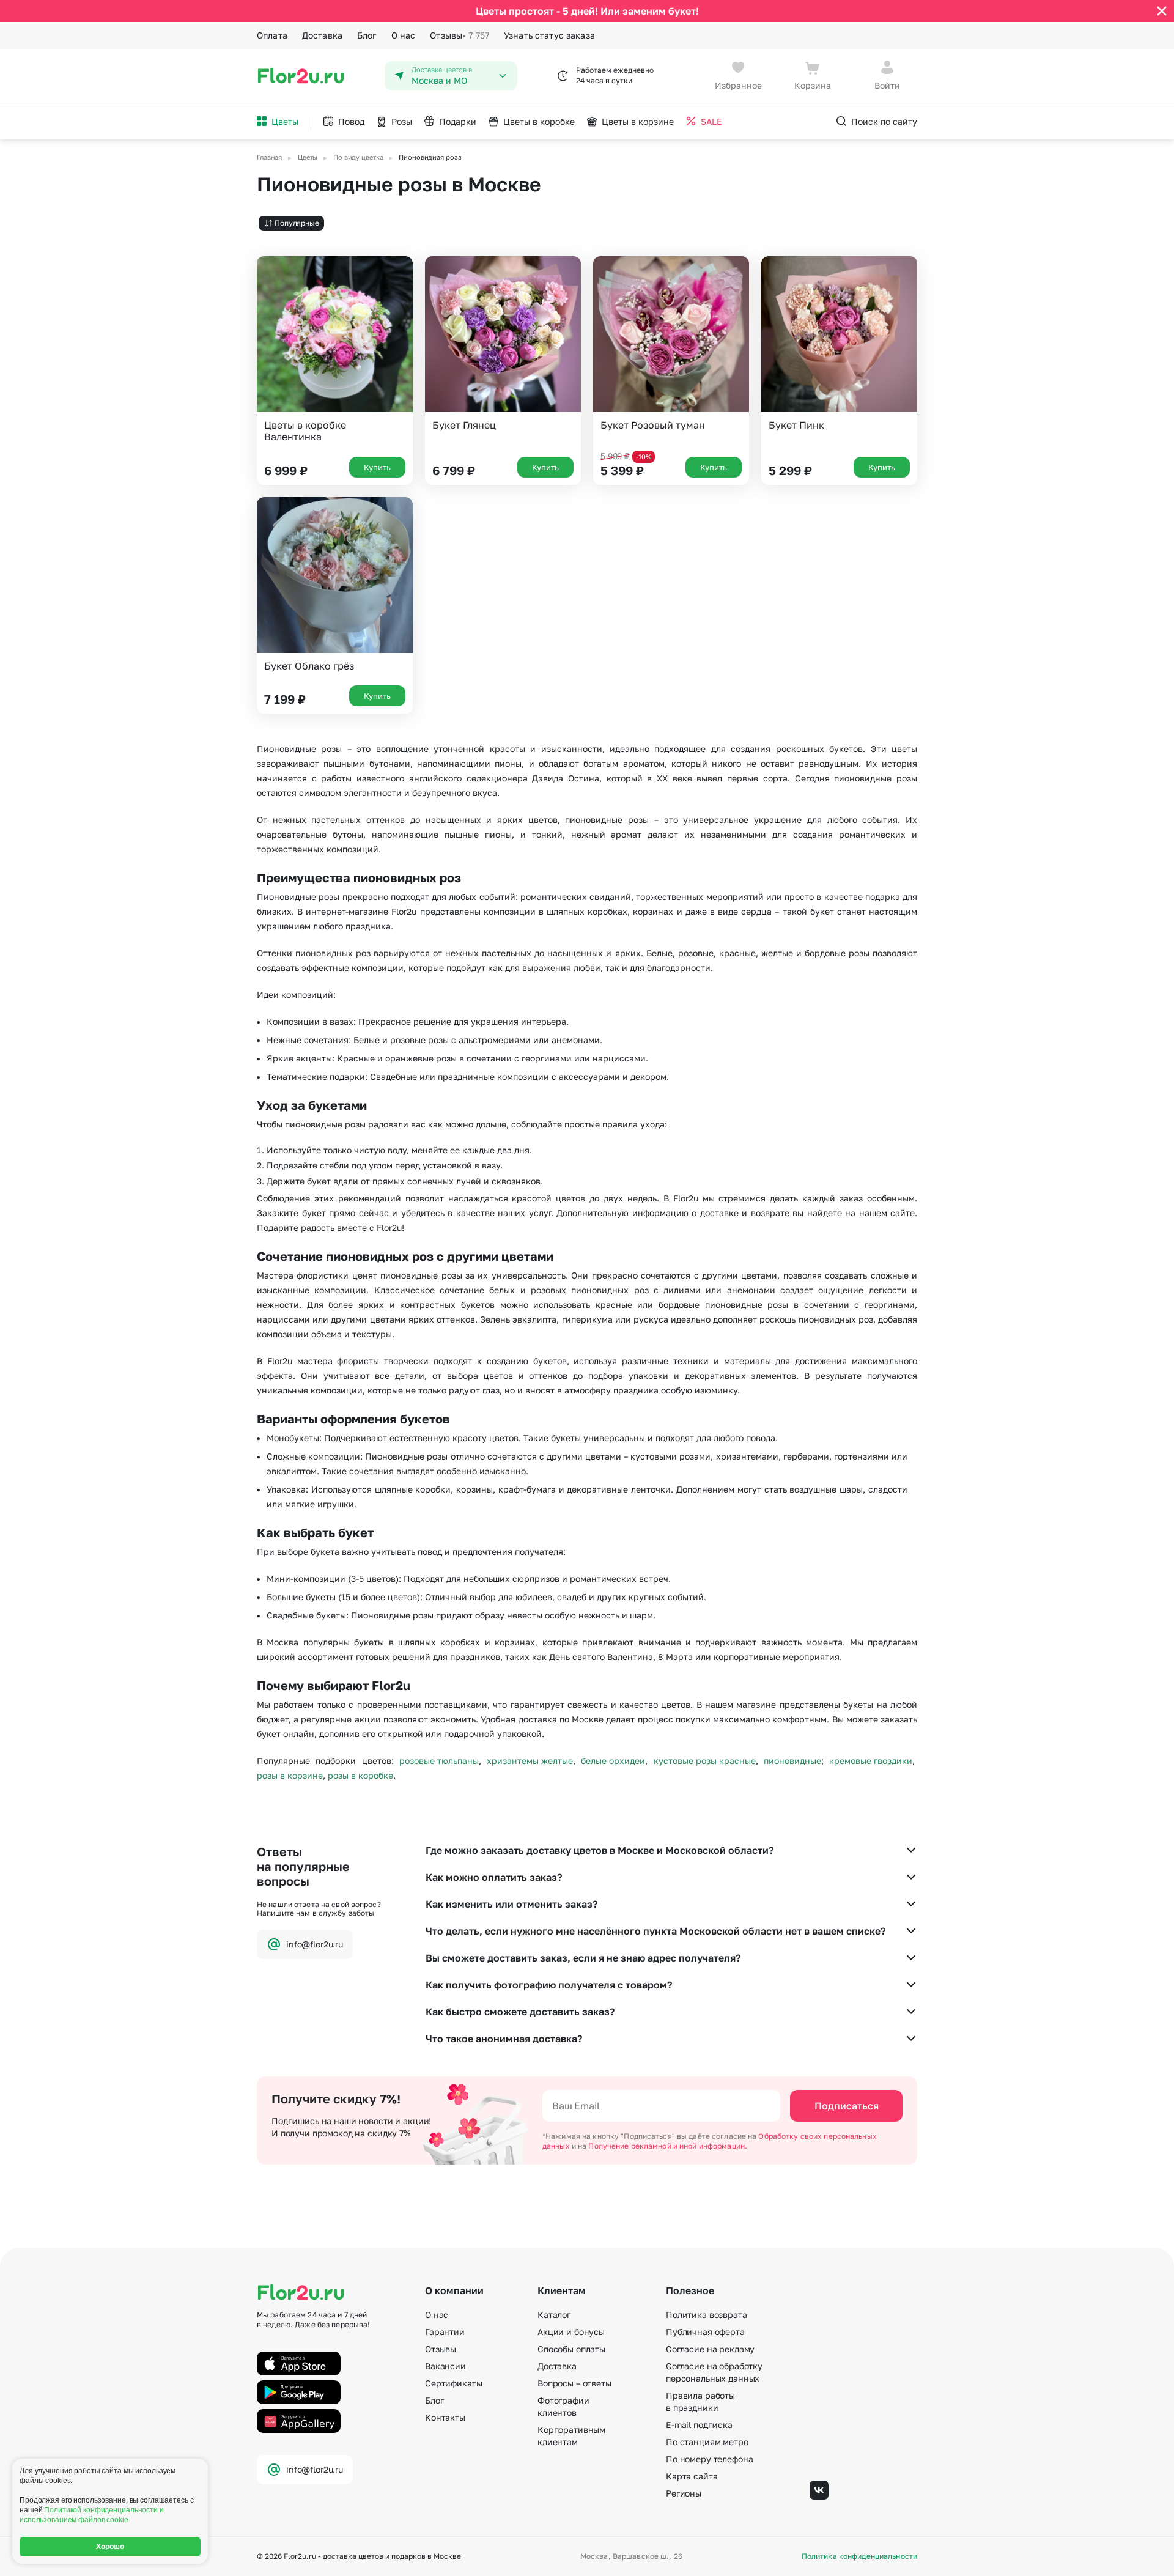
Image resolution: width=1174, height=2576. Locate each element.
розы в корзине (290, 1775)
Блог (367, 35)
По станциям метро (707, 2442)
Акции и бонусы (571, 2332)
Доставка (322, 35)
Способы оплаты (571, 2349)
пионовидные (792, 1761)
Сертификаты (453, 2383)
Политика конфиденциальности (859, 2556)
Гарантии (445, 2332)
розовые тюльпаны (439, 1761)
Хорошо (110, 2547)
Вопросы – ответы (574, 2383)
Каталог (554, 2315)
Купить (377, 467)
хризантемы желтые (530, 1761)
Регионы (684, 2493)
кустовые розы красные (705, 1761)
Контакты (445, 2417)
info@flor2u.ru (315, 1944)
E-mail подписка (699, 2425)
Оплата (272, 35)
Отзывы (460, 35)
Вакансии (445, 2366)
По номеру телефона (709, 2459)
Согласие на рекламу (710, 2349)
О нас (404, 35)
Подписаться (847, 2106)
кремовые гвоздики (871, 1761)
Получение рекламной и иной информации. (668, 2146)
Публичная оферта (705, 2332)
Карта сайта (692, 2476)
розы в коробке (360, 1775)
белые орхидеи (613, 1761)
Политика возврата (707, 2315)
